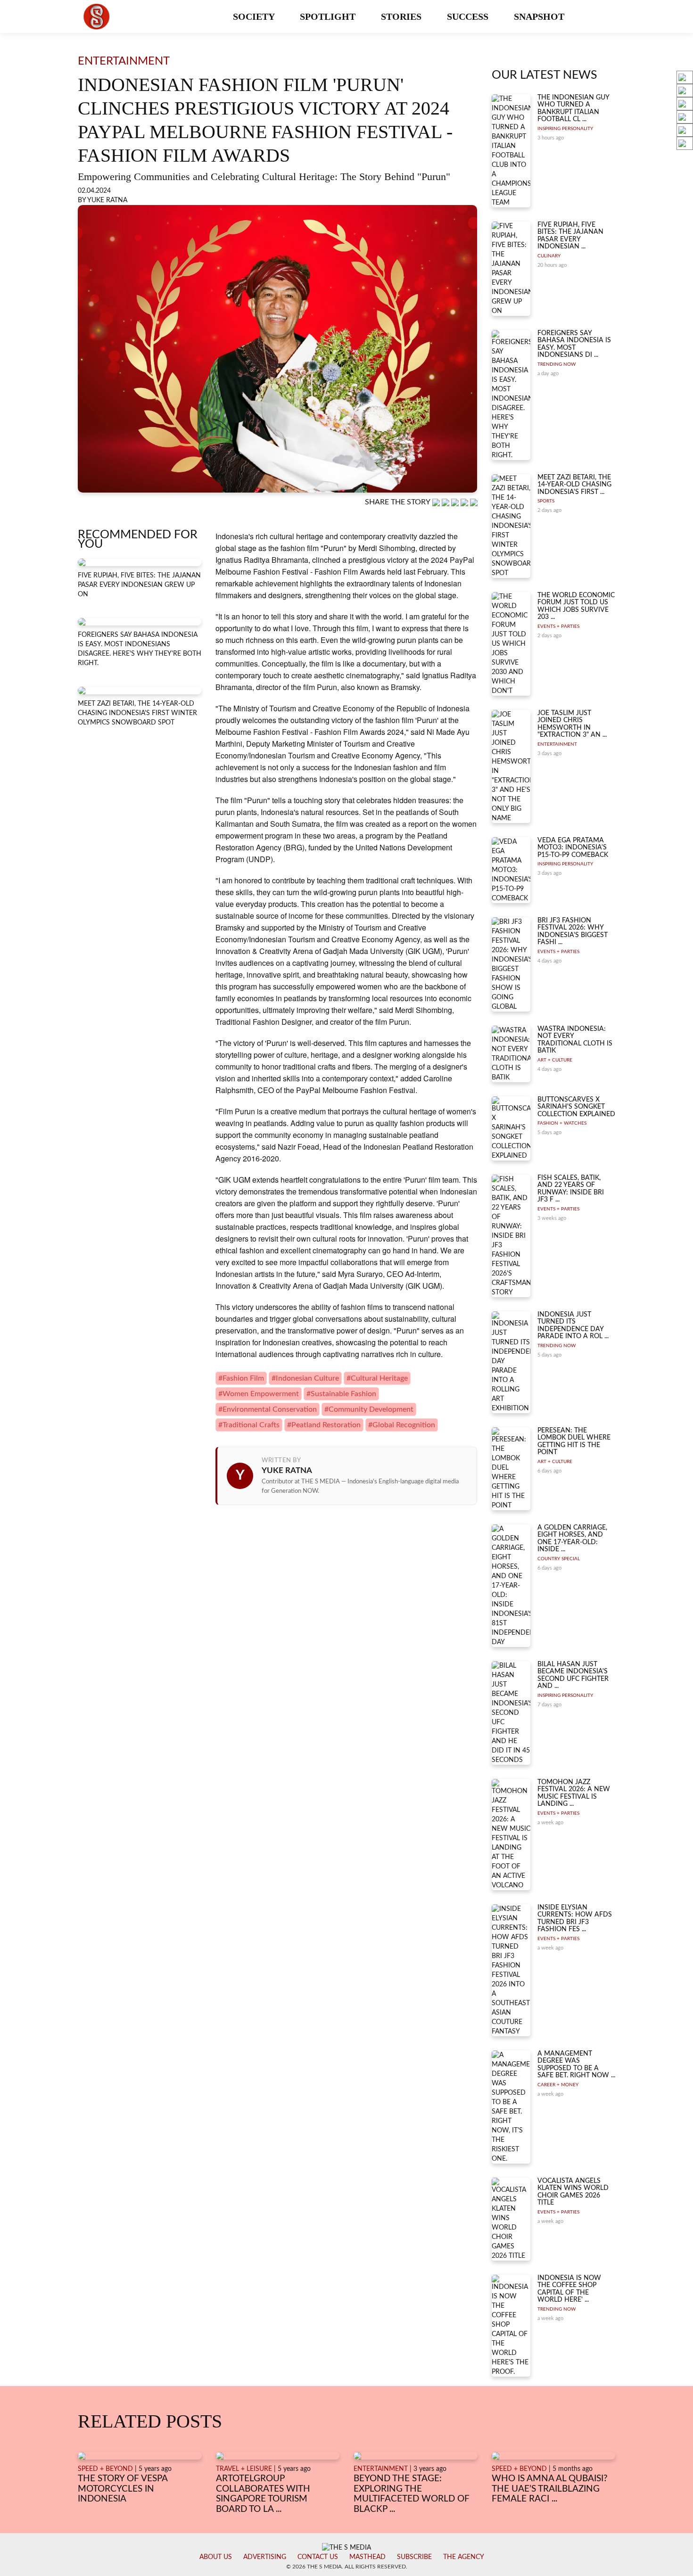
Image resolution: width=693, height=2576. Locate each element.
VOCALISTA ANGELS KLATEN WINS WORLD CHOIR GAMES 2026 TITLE (573, 2192)
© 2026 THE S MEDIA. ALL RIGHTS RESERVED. (347, 2567)
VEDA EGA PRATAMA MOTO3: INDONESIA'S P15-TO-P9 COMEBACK (573, 848)
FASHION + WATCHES (562, 1123)
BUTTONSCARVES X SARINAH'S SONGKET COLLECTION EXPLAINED (576, 1107)
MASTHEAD (367, 2557)
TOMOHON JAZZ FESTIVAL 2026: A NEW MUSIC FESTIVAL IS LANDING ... (574, 1793)
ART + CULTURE (555, 1060)
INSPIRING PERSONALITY (565, 129)
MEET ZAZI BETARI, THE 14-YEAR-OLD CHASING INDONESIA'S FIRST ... (574, 485)
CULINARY (549, 256)
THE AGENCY (464, 2557)
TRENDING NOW (557, 364)
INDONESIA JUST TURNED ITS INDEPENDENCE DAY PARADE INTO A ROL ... (573, 1325)
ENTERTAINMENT (557, 744)
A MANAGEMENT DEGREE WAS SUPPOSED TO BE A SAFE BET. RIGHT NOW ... (576, 2065)
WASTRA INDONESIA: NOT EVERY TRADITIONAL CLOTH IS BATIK (575, 1040)
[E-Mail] (474, 502)
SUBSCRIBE (414, 2557)
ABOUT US (216, 2557)
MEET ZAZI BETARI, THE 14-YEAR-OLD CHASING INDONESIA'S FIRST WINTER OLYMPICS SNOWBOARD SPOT (137, 713)
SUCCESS (469, 16)
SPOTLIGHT (329, 16)
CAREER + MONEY (558, 2085)
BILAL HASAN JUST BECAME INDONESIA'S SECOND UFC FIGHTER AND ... (573, 1675)
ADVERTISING (265, 2557)
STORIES (402, 16)
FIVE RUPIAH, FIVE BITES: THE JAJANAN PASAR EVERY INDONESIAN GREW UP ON (139, 585)
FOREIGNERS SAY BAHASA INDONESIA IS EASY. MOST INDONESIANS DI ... (574, 344)
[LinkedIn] (456, 502)
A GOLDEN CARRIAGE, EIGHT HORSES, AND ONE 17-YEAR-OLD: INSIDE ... (572, 1539)
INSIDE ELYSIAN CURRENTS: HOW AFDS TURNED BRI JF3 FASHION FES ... (575, 1918)
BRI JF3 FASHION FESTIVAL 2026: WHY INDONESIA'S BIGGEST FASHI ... (573, 931)
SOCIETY (255, 16)
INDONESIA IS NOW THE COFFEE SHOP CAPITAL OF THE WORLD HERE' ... (569, 2289)
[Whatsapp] (437, 502)
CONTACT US (318, 2557)
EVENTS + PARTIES (558, 626)
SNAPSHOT (540, 16)
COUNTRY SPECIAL (559, 1559)
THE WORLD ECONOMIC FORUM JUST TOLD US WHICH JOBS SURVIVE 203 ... (576, 606)
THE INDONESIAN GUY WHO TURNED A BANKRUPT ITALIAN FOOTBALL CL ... (573, 108)
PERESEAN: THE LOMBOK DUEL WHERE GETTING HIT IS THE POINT (574, 1441)
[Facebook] (446, 502)
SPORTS (546, 501)
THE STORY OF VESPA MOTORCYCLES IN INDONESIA (123, 2489)
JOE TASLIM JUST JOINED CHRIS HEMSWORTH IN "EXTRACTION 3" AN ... (572, 724)
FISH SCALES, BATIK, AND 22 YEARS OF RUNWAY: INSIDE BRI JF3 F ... (571, 1189)
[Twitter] (465, 502)
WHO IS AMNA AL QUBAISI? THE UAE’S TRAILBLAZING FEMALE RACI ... (550, 2489)
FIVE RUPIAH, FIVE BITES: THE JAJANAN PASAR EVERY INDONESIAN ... (570, 236)
